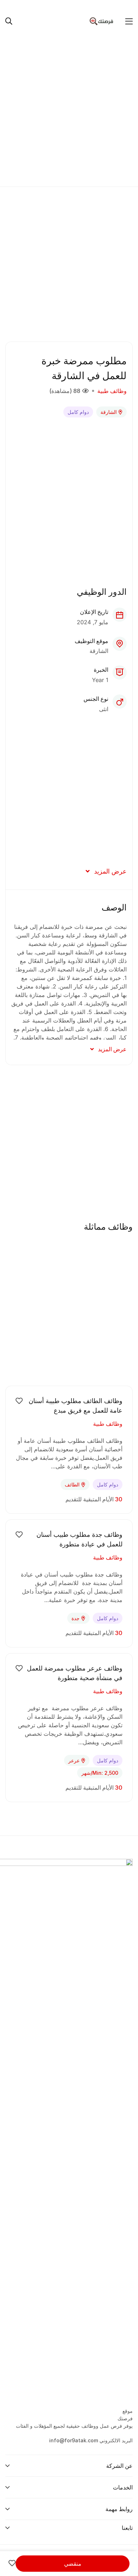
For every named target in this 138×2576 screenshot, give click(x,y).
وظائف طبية (112, 391)
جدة (76, 1618)
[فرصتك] (102, 21)
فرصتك (125, 2418)
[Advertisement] (69, 107)
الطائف (72, 1484)
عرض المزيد (110, 871)
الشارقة (109, 412)
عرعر (74, 1760)
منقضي (73, 2564)
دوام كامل (78, 412)
